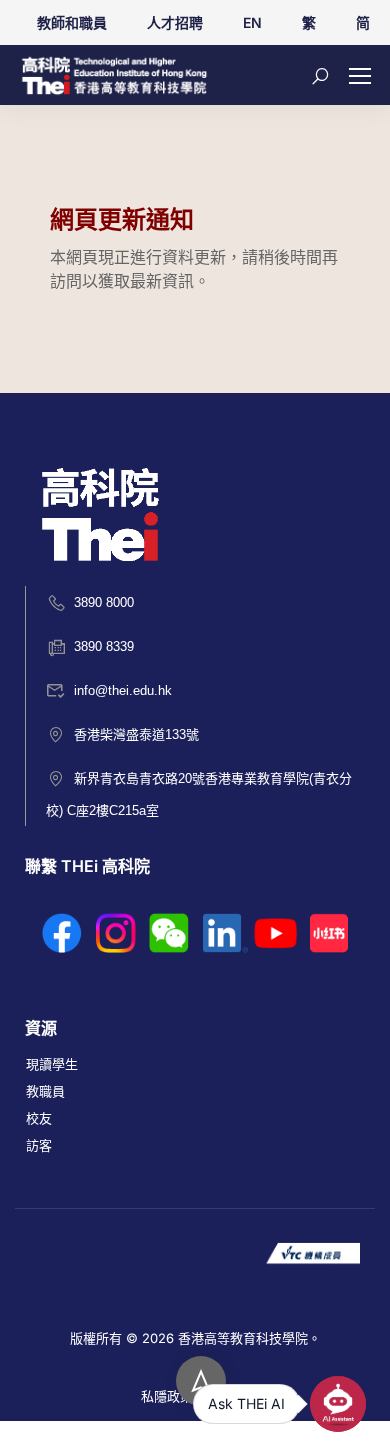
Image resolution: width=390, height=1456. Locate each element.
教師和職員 (72, 22)
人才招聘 (175, 22)
